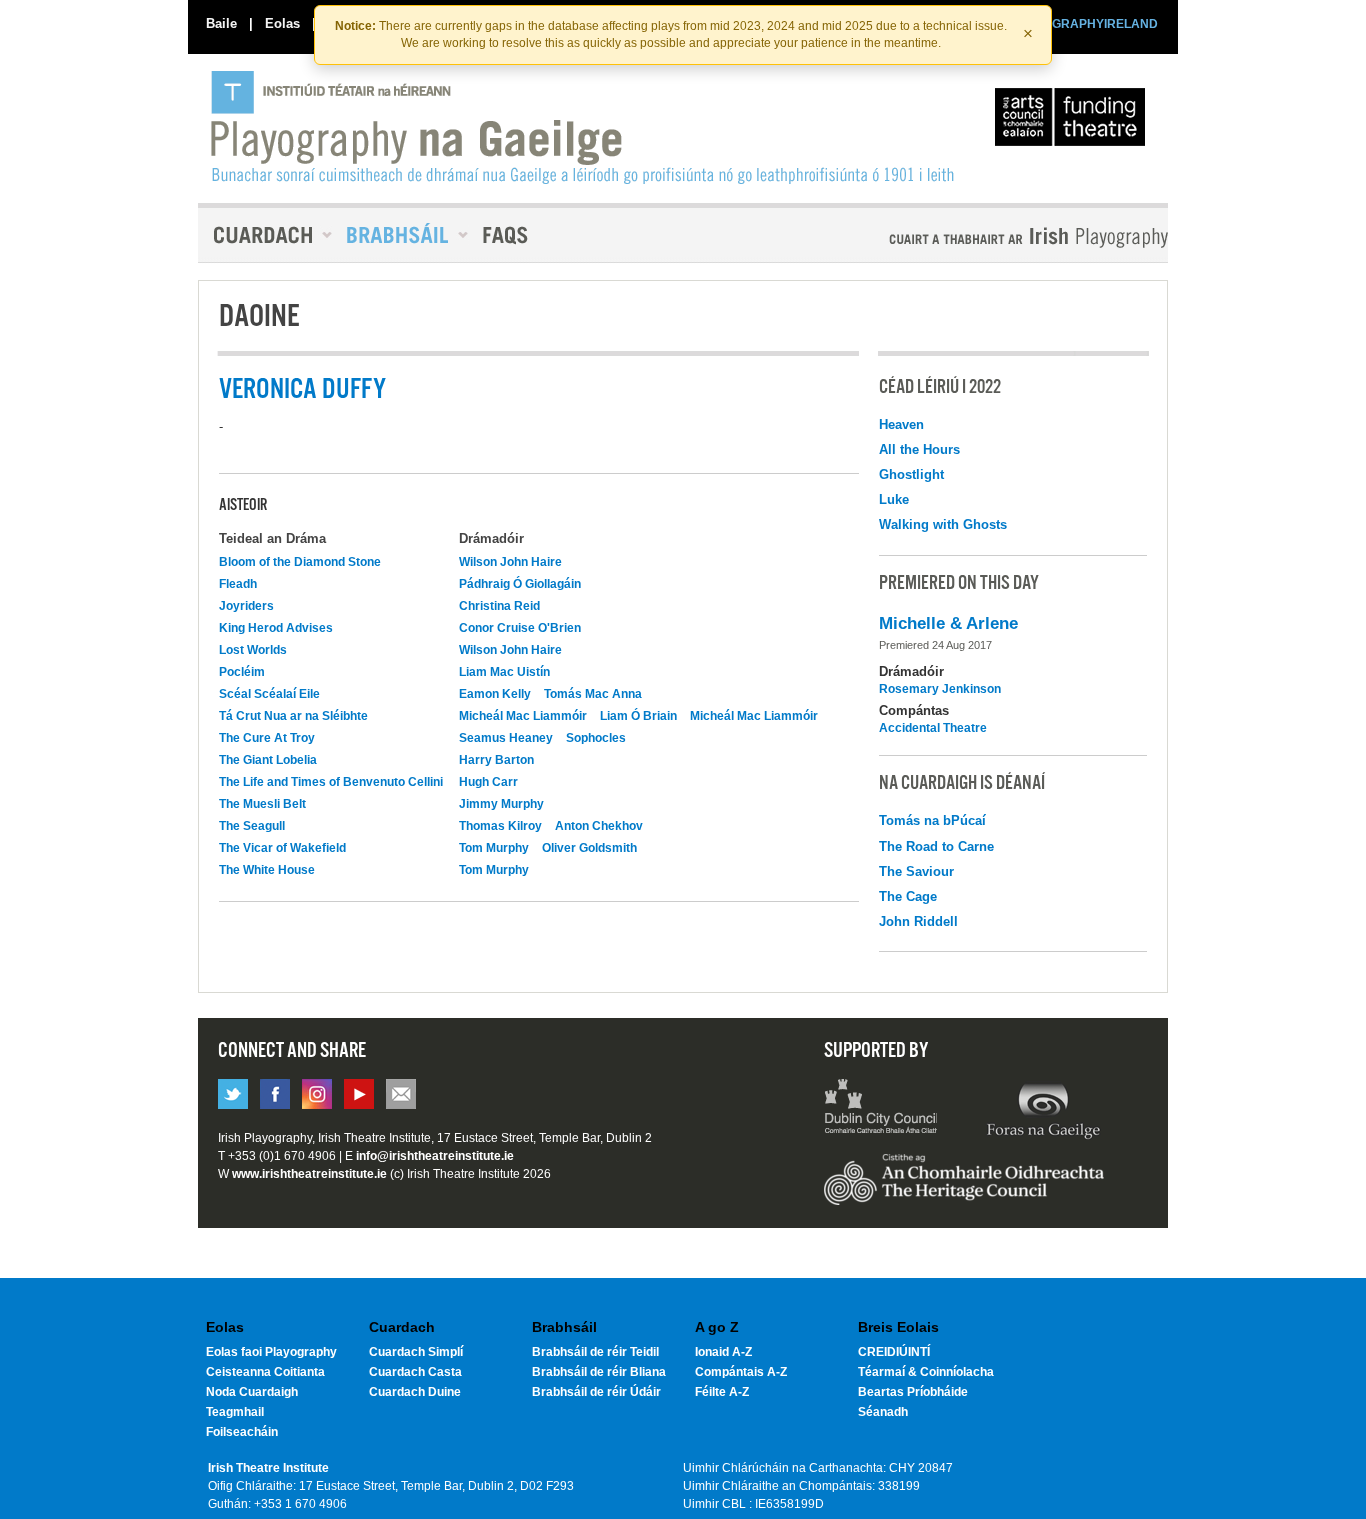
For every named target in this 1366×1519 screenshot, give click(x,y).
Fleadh (238, 584)
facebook (275, 1094)
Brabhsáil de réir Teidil (595, 1352)
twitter (233, 1094)
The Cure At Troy (267, 738)
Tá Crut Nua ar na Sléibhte (293, 716)
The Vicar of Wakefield (282, 848)
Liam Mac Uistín (504, 672)
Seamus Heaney (506, 738)
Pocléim (242, 672)
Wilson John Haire (510, 562)
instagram (317, 1094)
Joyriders (246, 606)
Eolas (282, 23)
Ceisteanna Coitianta (265, 1372)
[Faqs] (507, 235)
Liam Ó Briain (638, 716)
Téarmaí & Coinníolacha (926, 1372)
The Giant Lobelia (268, 760)
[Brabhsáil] (400, 235)
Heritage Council (964, 1189)
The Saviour (916, 871)
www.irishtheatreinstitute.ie (309, 1174)
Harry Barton (496, 760)
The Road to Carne (936, 846)
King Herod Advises (276, 628)
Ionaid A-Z (723, 1352)
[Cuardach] (265, 235)
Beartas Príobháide (913, 1392)
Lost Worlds (253, 650)
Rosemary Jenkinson (940, 689)
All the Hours (919, 449)
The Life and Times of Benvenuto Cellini (331, 782)
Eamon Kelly (495, 694)
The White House (267, 870)
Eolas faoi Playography (271, 1352)
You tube (359, 1094)
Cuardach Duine (415, 1392)
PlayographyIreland (584, 127)
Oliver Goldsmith (589, 848)
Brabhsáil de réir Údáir (596, 1392)
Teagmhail (235, 1412)
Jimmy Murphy (501, 804)
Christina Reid (499, 606)
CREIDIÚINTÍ (894, 1352)
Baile (221, 23)
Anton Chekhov (599, 826)
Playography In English (995, 237)
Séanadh (883, 1412)
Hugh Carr (488, 782)
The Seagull (252, 826)
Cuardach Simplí (416, 1352)
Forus (1043, 1109)
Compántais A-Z (741, 1372)
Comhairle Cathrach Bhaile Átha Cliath (881, 1109)
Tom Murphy (494, 848)
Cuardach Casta (415, 1372)
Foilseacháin (242, 1432)
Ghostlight (911, 474)
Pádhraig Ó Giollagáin (520, 584)
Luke (894, 499)
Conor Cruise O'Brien (520, 628)
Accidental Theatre (933, 728)
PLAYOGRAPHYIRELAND (1085, 24)
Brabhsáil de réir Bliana (599, 1372)
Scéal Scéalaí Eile (269, 694)
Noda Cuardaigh (252, 1392)
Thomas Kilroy (500, 826)
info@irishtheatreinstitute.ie (435, 1156)
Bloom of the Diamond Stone (300, 562)
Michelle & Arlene (948, 623)
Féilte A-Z (722, 1392)
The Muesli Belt (262, 804)
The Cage (908, 896)
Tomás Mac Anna (593, 694)
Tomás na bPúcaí (932, 820)
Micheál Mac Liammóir (523, 716)
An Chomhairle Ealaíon (1074, 122)
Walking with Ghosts (943, 524)
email (401, 1094)
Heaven (901, 424)
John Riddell (918, 921)
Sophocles (596, 738)
